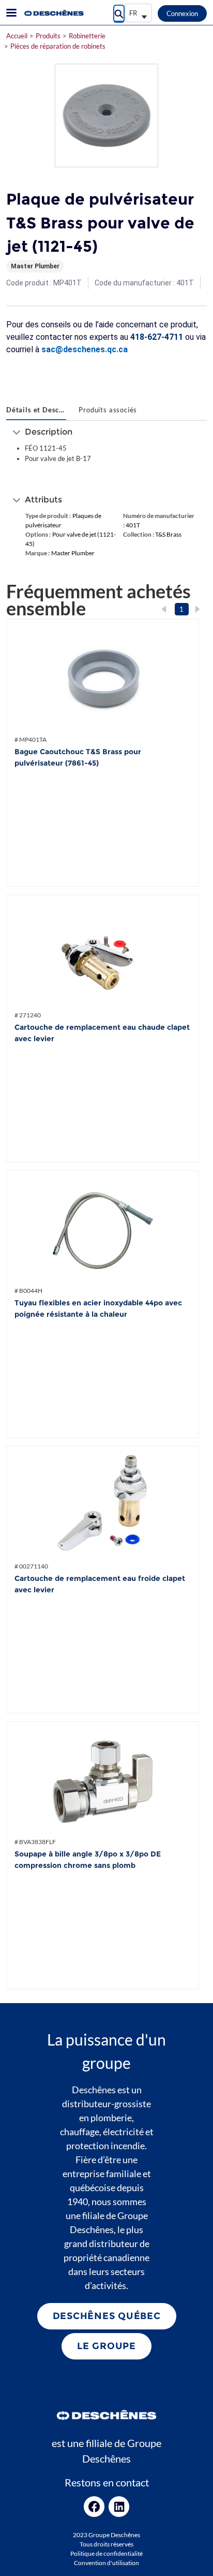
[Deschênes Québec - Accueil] (53, 13)
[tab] (36, 411)
